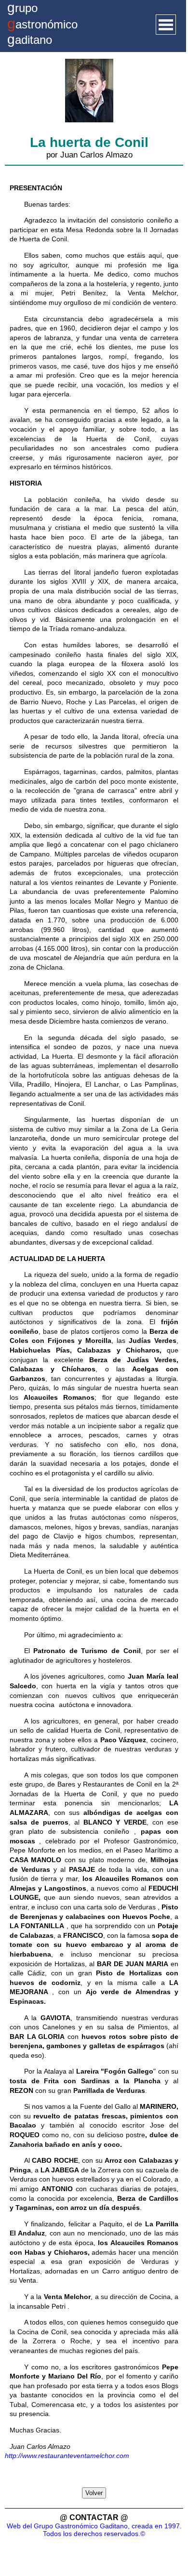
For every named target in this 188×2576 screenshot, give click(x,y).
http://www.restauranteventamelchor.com (67, 2456)
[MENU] (166, 25)
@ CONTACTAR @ (94, 2517)
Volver (94, 2493)
